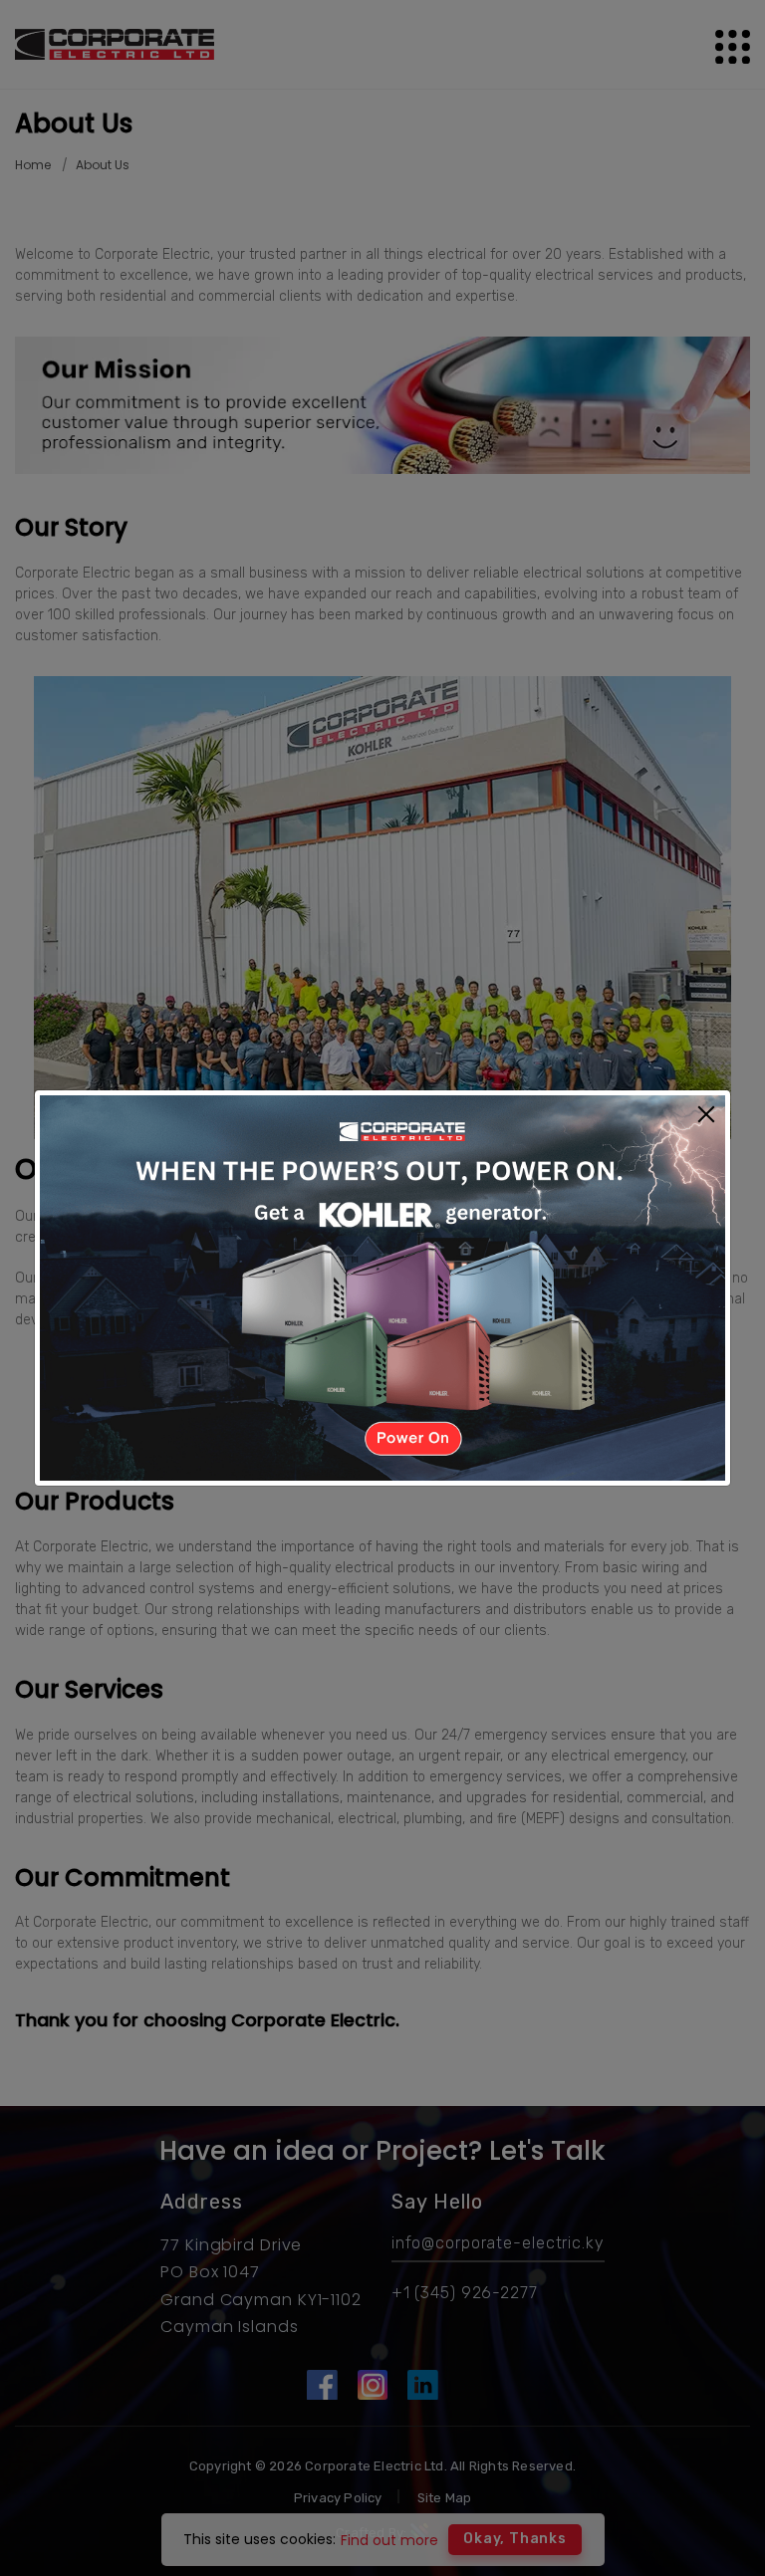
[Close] (706, 1116)
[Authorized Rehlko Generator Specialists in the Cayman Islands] (382, 1287)
